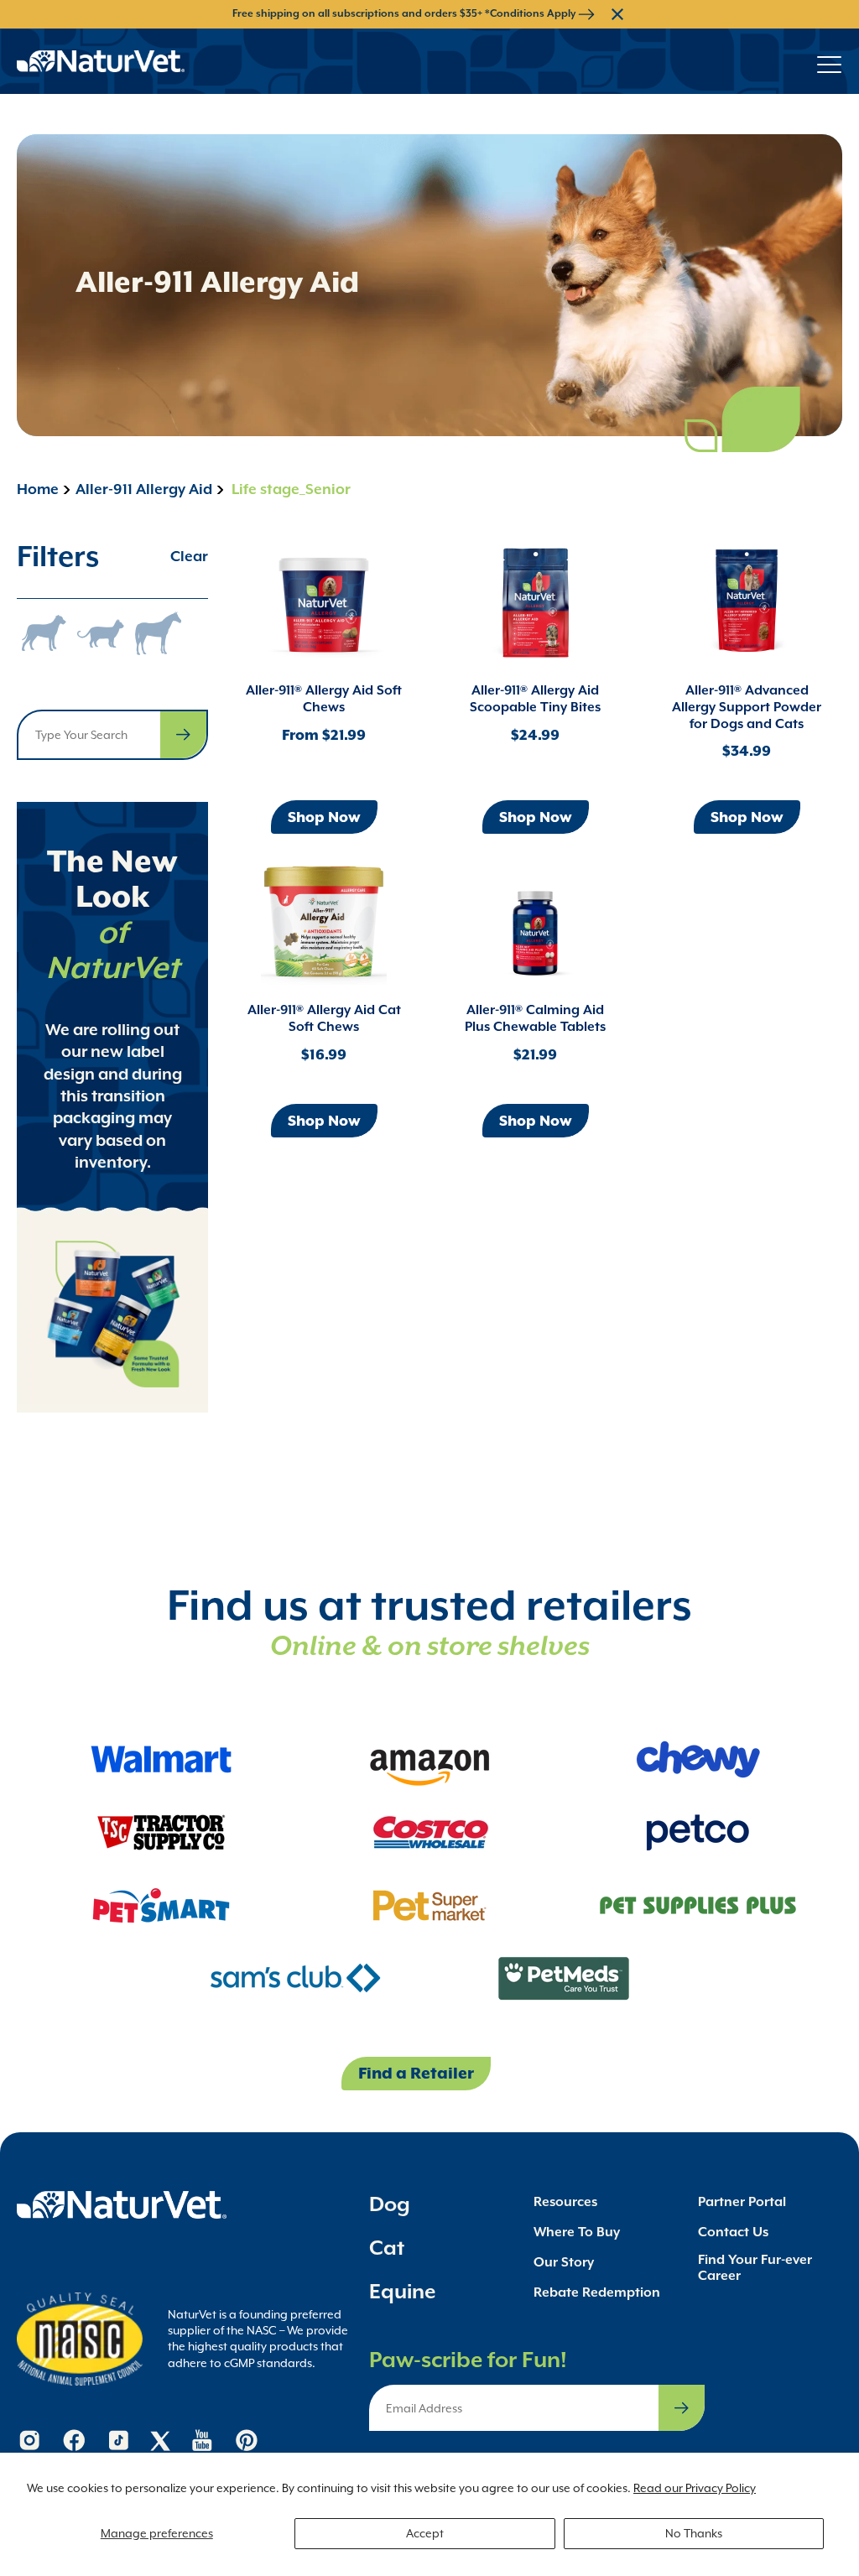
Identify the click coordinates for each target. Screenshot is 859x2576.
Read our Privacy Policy (695, 2488)
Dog (390, 2204)
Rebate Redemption (597, 2292)
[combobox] (112, 735)
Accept (425, 2533)
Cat (387, 2248)
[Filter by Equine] (158, 633)
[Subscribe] (682, 2408)
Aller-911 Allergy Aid (144, 489)
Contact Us (733, 2232)
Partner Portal (742, 2201)
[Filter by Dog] (44, 633)
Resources (565, 2201)
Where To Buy (577, 2232)
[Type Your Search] (183, 735)
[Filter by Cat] (101, 633)
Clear (189, 556)
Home (38, 489)
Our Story (564, 2262)
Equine (403, 2291)
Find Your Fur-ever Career (755, 2267)
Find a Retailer (416, 2073)
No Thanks (694, 2533)
